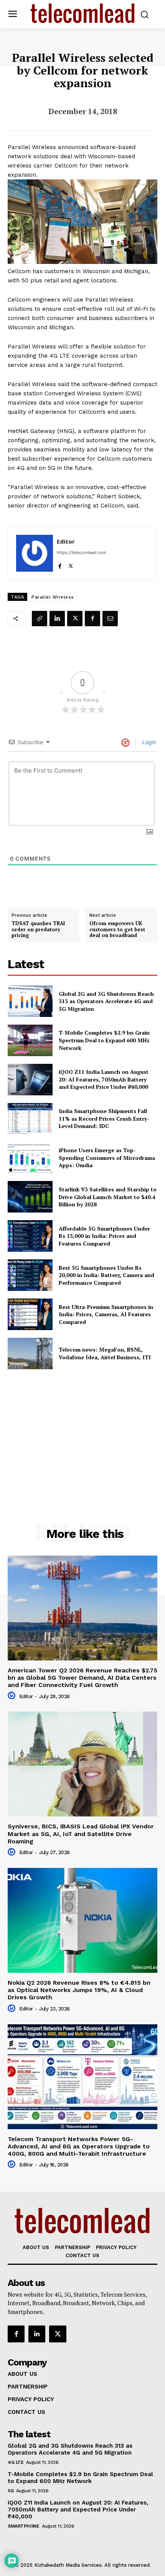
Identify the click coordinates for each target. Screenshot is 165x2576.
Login (148, 742)
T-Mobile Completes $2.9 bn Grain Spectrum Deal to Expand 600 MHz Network (104, 1040)
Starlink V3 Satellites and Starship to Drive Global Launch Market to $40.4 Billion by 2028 (108, 1197)
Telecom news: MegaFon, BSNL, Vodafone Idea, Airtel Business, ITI (105, 1353)
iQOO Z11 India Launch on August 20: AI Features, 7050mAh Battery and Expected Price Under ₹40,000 (104, 1079)
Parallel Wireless (53, 597)
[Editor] (35, 553)
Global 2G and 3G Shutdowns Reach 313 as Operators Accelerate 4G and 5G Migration (106, 1001)
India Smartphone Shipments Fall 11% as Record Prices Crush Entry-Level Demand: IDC (104, 1118)
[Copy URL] (40, 619)
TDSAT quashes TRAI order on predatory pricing (38, 930)
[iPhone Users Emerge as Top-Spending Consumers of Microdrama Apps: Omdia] (30, 1158)
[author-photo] (13, 1696)
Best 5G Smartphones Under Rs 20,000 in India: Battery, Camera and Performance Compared (106, 1275)
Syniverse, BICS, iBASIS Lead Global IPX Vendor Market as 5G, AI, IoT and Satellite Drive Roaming (81, 1834)
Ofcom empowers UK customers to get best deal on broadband (117, 930)
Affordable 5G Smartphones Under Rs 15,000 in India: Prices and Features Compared (104, 1236)
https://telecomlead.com (82, 552)
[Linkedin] (57, 619)
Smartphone (23, 2526)
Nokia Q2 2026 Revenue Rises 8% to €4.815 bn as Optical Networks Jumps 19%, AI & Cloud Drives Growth (79, 1990)
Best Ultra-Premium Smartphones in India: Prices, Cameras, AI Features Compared (106, 1314)
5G (11, 2491)
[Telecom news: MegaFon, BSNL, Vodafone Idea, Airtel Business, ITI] (30, 1354)
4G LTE (16, 2462)
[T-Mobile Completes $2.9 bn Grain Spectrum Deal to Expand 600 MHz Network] (30, 1040)
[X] (71, 565)
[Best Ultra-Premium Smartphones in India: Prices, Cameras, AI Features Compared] (30, 1314)
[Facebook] (60, 565)
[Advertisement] (82, 1430)
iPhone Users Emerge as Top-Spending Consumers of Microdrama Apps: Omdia (107, 1158)
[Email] (110, 619)
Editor (66, 541)
